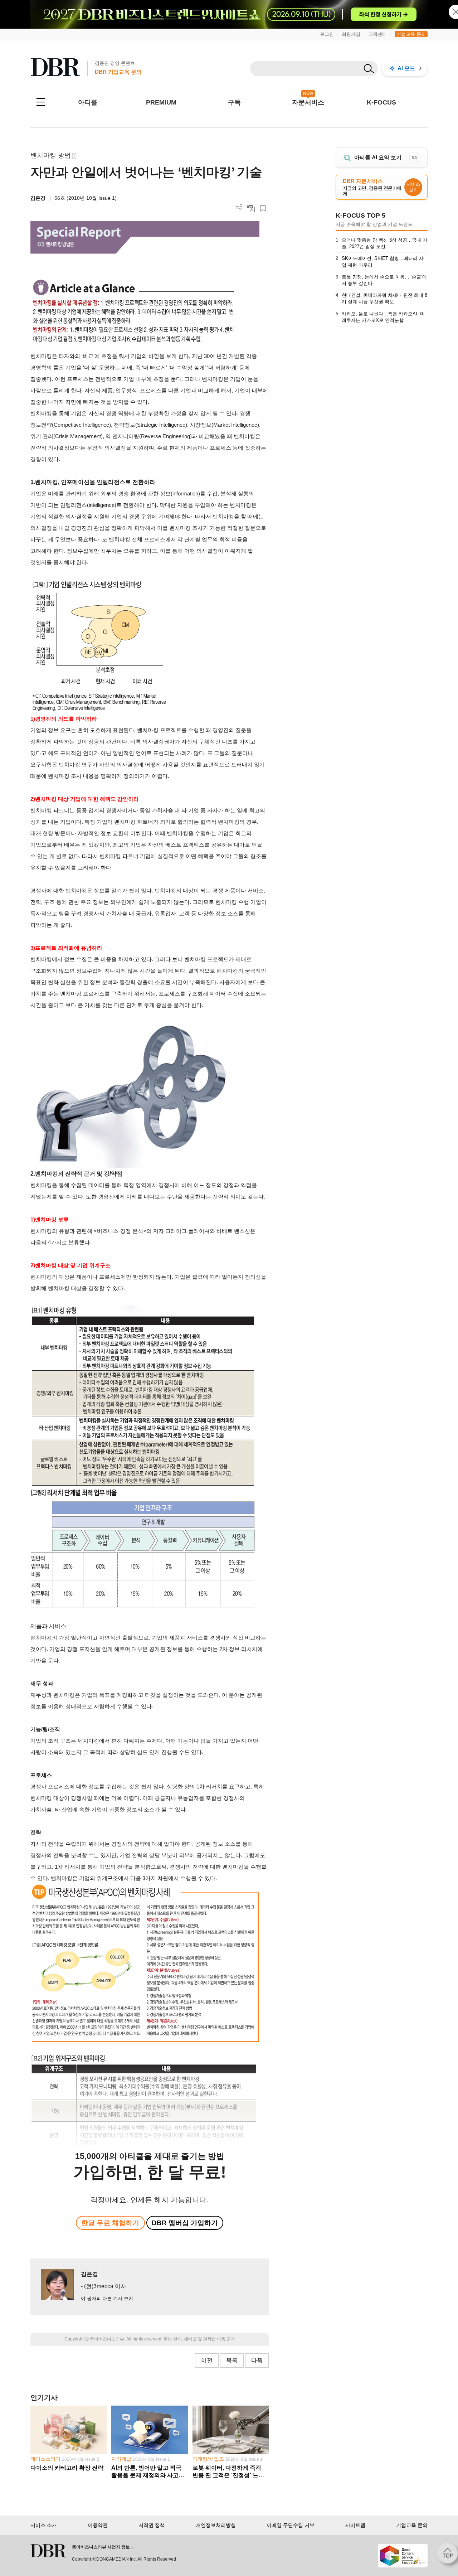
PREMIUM (161, 102)
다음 (257, 2360)
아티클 (88, 102)
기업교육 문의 (411, 34)
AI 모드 (406, 68)
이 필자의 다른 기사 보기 (107, 2298)
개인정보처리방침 (216, 2525)
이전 (207, 2360)
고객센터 (377, 34)
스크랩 (263, 209)
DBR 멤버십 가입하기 (185, 2223)
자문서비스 (308, 102)
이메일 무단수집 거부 (291, 2525)
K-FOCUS (381, 102)
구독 (234, 102)
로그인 (327, 34)
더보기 (239, 207)
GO (415, 157)
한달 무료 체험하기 (110, 2223)
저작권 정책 (152, 2525)
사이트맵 (355, 2525)
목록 (232, 2360)
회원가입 (351, 34)
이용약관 (98, 2525)
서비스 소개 (44, 2525)
